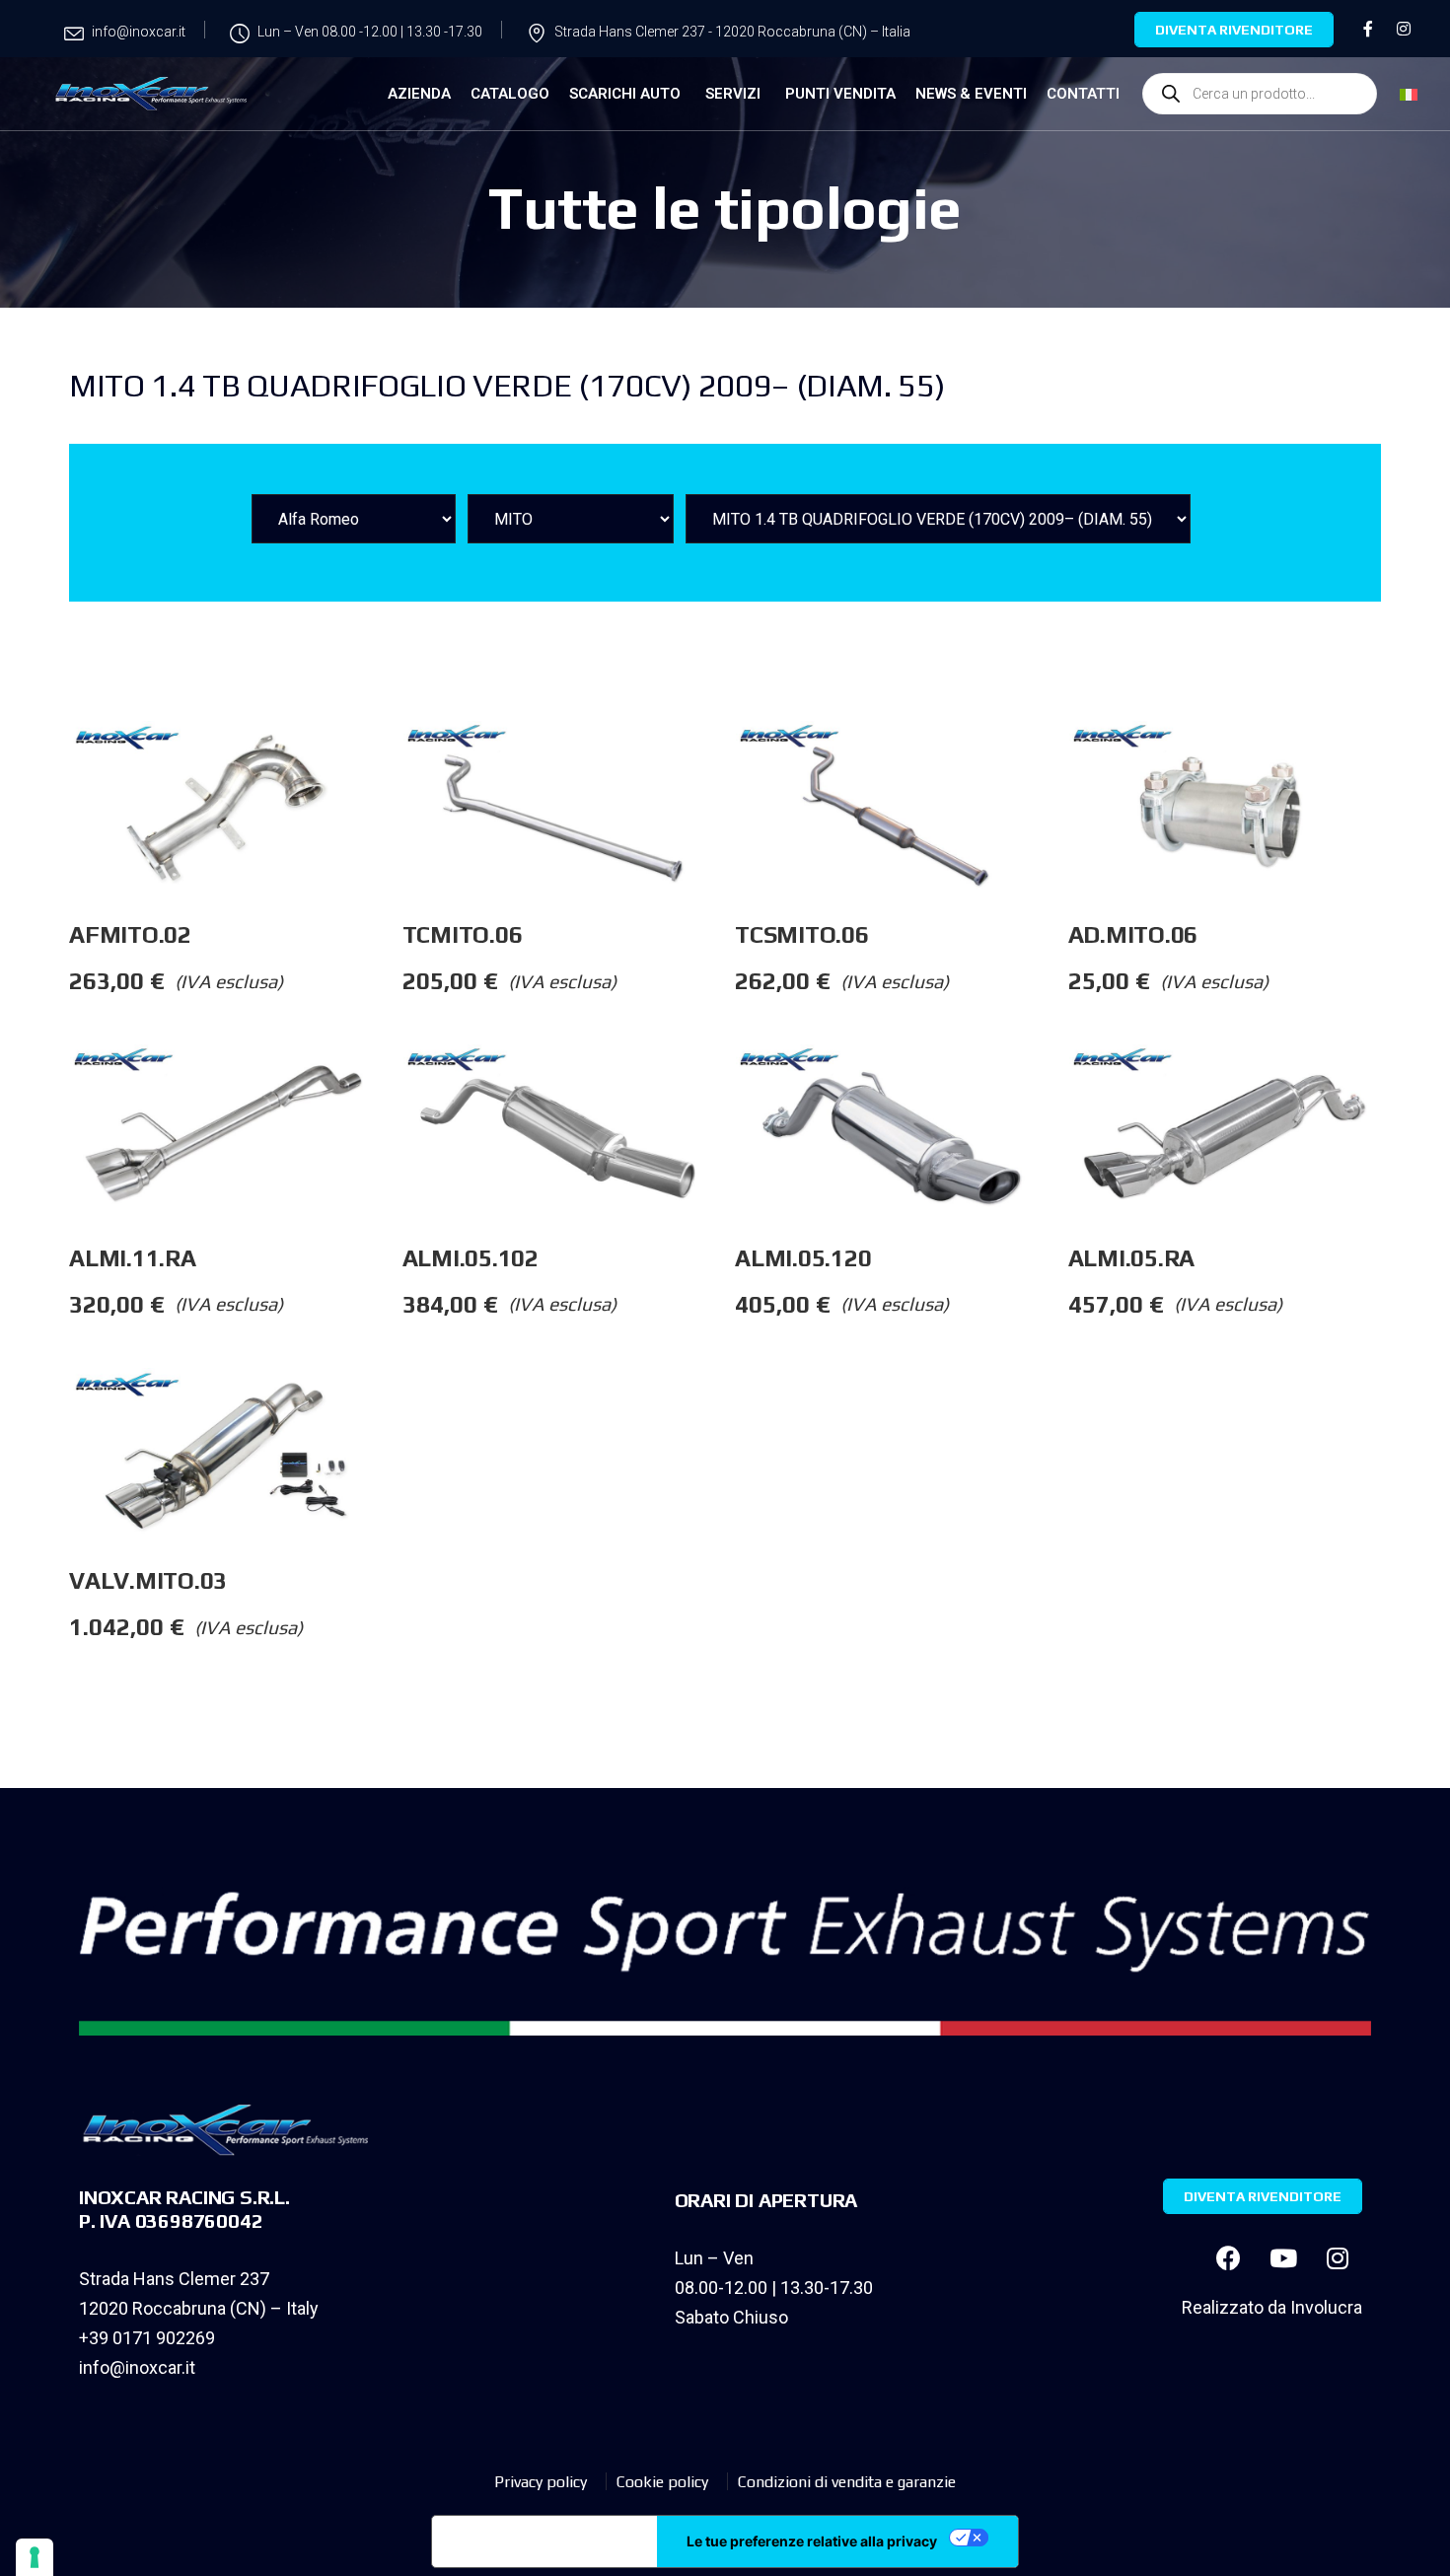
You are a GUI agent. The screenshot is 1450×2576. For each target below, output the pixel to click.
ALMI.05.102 (471, 1258)
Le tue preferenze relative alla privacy (812, 2541)
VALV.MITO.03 (148, 1580)
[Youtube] (1283, 2258)
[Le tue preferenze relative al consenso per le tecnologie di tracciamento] (35, 2557)
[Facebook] (1229, 2258)
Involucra (1326, 2307)
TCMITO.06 (463, 934)
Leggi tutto (401, 760)
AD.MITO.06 (1133, 934)
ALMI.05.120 (803, 1258)
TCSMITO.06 (802, 934)
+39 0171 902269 (147, 2338)
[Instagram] (1338, 2258)
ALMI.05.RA (1132, 1258)
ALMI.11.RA (133, 1258)
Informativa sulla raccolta (544, 2541)
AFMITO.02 (130, 934)
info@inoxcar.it (137, 2367)
